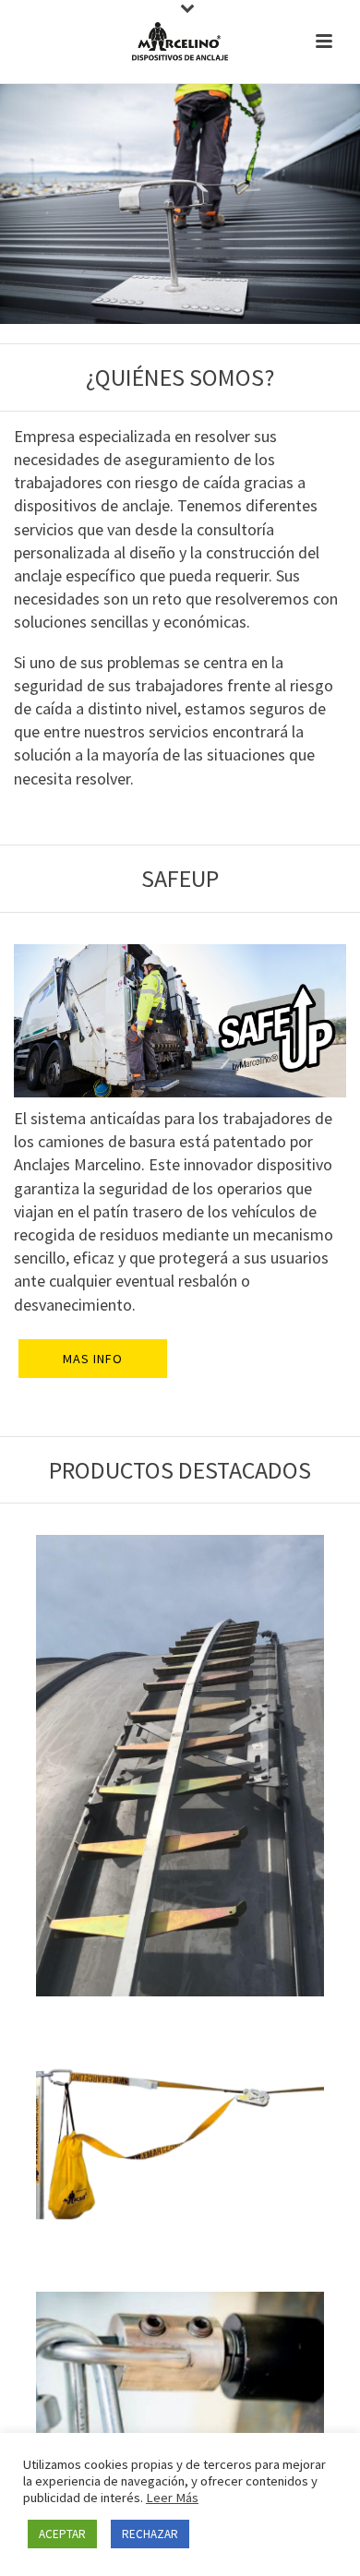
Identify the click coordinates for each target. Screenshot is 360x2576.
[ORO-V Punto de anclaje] (180, 2392)
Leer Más (172, 2498)
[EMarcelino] (180, 42)
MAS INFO (93, 1359)
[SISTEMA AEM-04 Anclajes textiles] (180, 2144)
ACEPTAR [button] (62, 2534)
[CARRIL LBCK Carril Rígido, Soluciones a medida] (180, 1765)
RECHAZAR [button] (150, 2534)
